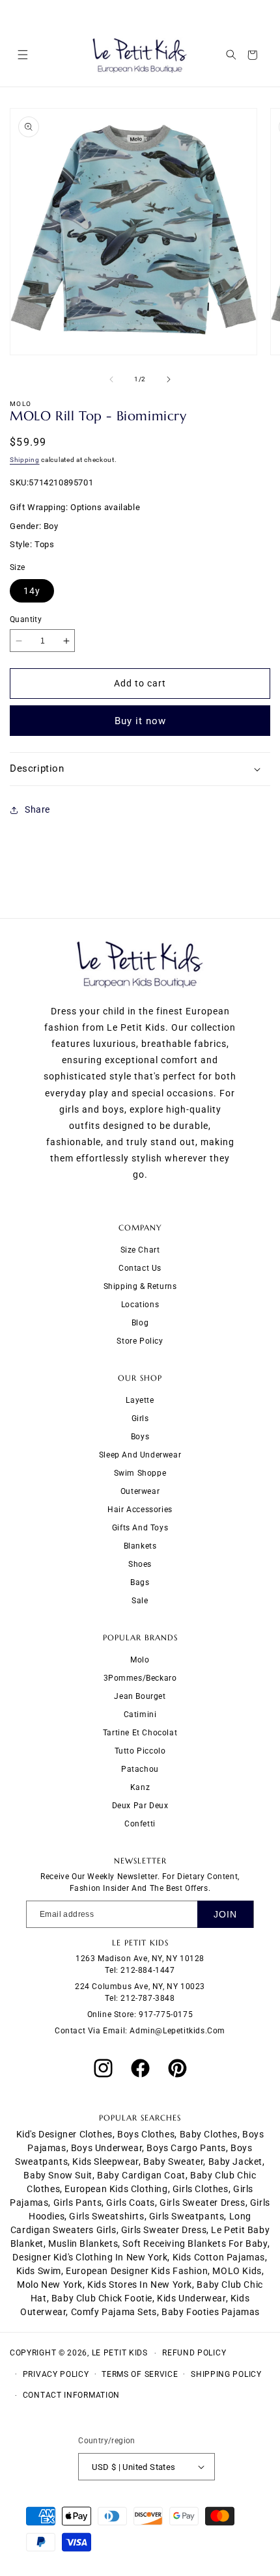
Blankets (140, 1546)
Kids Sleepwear (105, 2162)
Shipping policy (226, 2374)
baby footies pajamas (211, 2312)
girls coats (131, 2203)
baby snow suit (58, 2175)
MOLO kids (237, 2271)
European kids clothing (116, 2189)
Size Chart (140, 1250)
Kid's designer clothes (64, 2134)
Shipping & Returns (140, 1286)
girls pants (78, 2203)
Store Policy (140, 1341)
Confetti (140, 1824)
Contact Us (140, 1268)
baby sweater (173, 2162)
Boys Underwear (106, 2148)
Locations (140, 1305)
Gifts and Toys (140, 1528)
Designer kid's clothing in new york (90, 2257)
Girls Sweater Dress (164, 2230)
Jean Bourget (140, 1696)
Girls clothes (201, 2189)
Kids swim (39, 2271)
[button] (22, 55)
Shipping (25, 460)
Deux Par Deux (140, 1806)
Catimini (140, 1715)
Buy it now (140, 721)
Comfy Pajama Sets (114, 2312)
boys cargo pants (186, 2148)
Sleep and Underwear (140, 1455)
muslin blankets (83, 2244)
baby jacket (236, 2162)
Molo (140, 1660)
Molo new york (50, 2285)
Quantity (26, 619)
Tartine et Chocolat (140, 1733)
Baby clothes (209, 2134)
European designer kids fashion (137, 2271)
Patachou (140, 1769)
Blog (140, 1323)
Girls (140, 1418)
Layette (140, 1400)
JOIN (225, 1914)
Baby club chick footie (102, 2298)
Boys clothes (146, 2134)
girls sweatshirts (106, 2216)
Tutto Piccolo (140, 1751)
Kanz (140, 1787)
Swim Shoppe (140, 1473)
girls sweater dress (202, 2203)
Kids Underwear (191, 2298)
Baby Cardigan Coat (141, 2175)
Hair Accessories (140, 1510)
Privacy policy (56, 2374)
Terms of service (140, 2374)
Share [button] (37, 809)
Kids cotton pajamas (219, 2257)
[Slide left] (111, 379)
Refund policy (194, 2353)
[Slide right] (169, 379)
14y (32, 591)
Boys (140, 1437)
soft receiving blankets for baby (195, 2244)
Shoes (140, 1564)
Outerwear (140, 1491)
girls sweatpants (187, 2216)
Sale (140, 1601)
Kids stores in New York (140, 2285)
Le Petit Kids (120, 2353)
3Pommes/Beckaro (140, 1678)
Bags (140, 1582)
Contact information (71, 2395)
